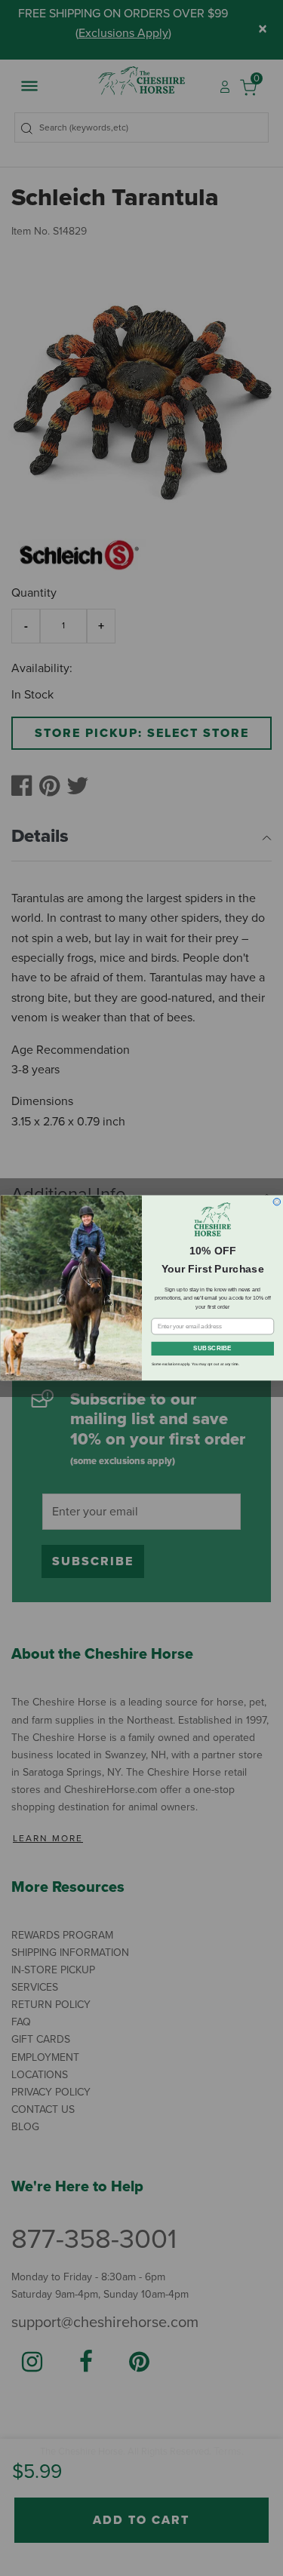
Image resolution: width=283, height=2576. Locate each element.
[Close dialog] (277, 1202)
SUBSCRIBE (212, 1349)
